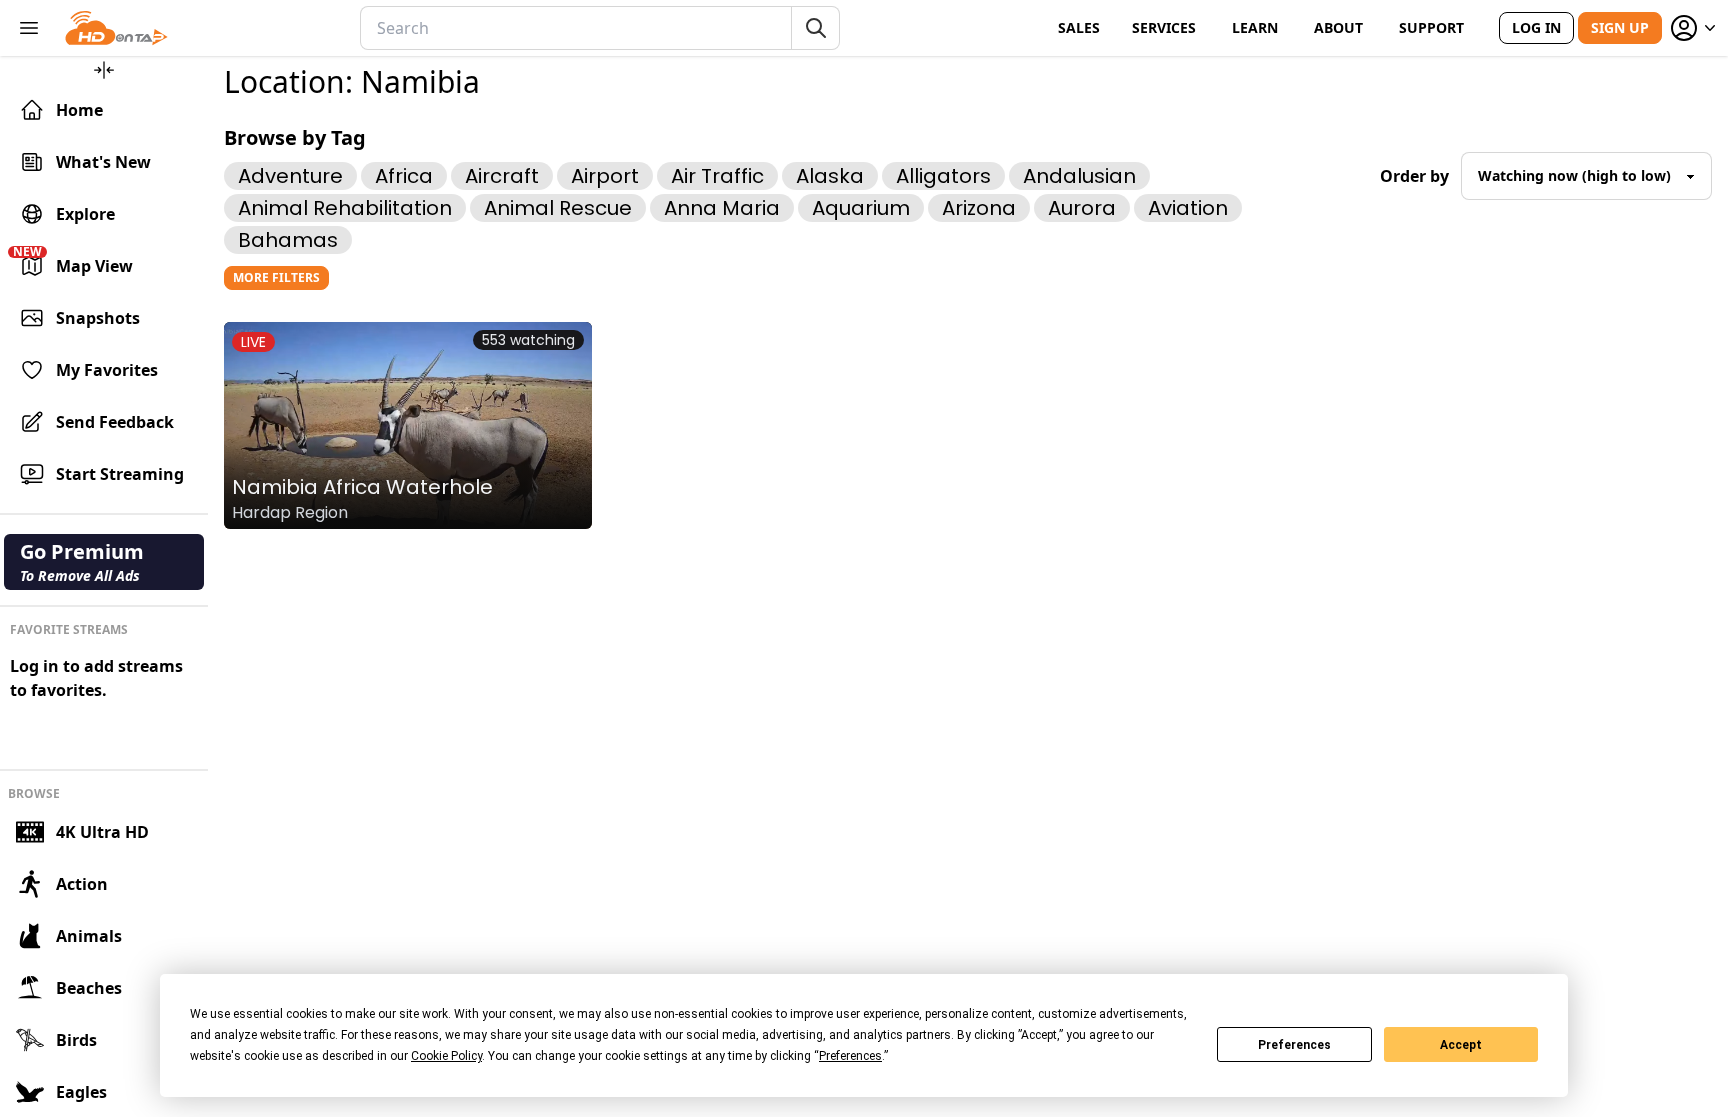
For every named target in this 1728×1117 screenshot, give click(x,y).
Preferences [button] (850, 1056)
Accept (1461, 1045)
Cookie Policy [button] (446, 1056)
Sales (1079, 27)
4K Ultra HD (102, 832)
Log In (1536, 27)
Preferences (1294, 1045)
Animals (89, 936)
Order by (1414, 176)
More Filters (276, 277)
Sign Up (1620, 27)
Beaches (89, 988)
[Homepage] (116, 28)
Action (82, 884)
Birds (76, 1040)
